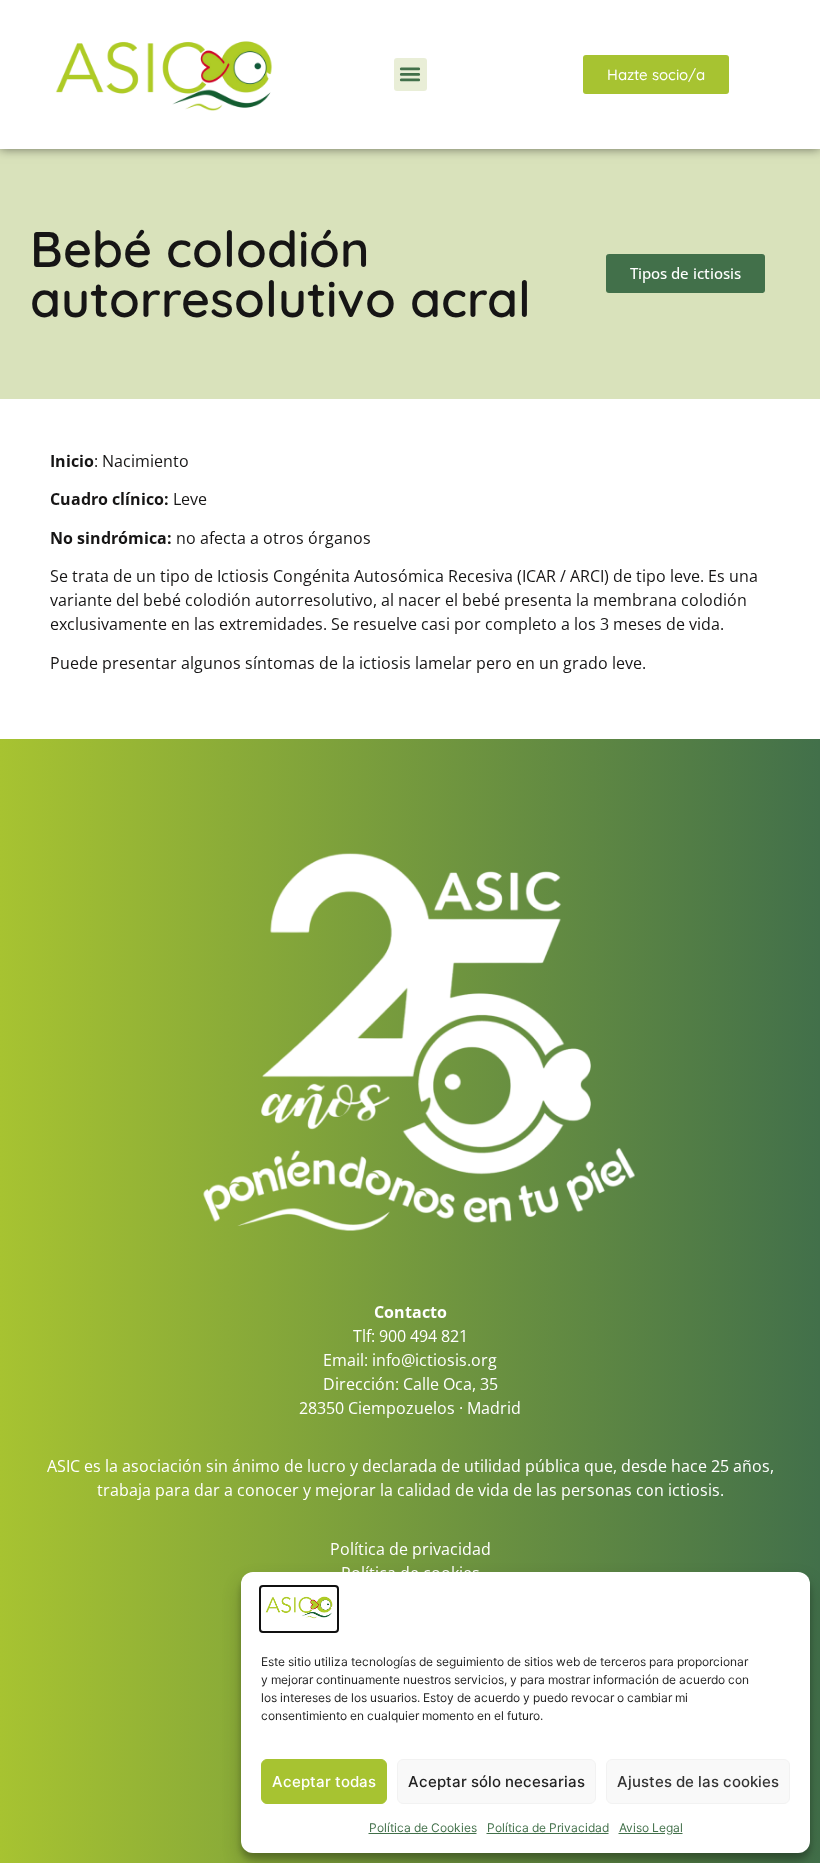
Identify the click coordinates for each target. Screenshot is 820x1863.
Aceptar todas (324, 1781)
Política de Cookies (423, 1827)
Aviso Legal (651, 1827)
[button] (410, 74)
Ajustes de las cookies (698, 1781)
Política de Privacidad (548, 1827)
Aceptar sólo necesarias (496, 1781)
